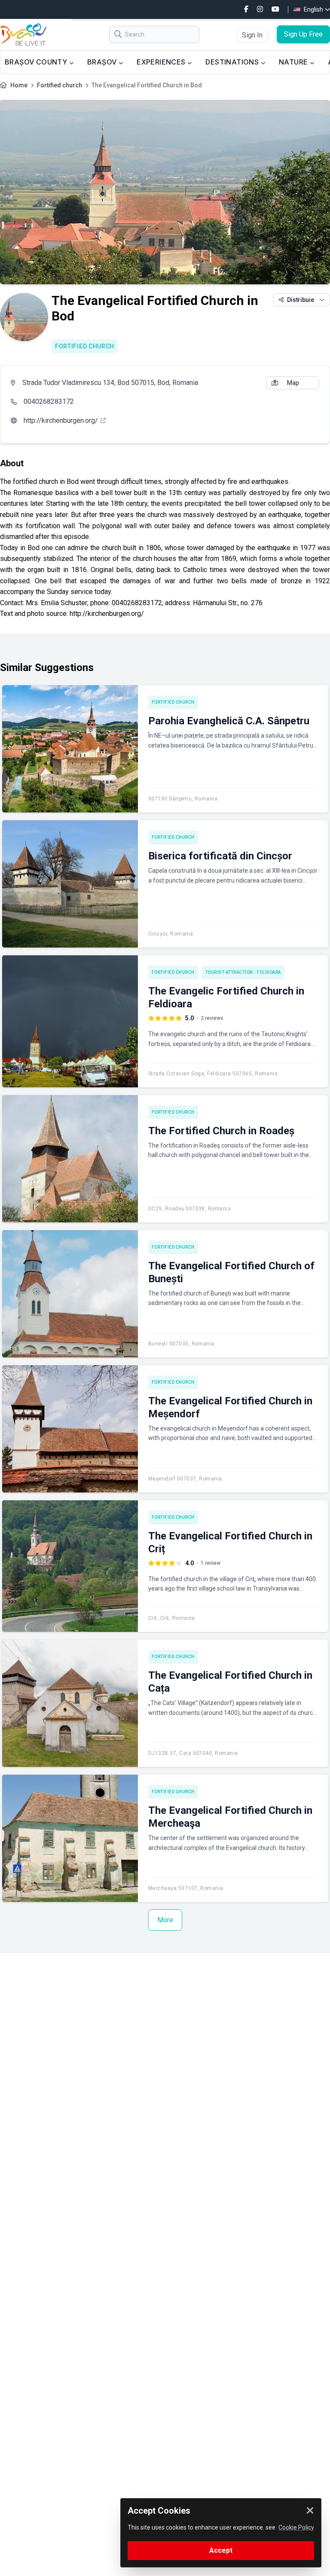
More (165, 1920)
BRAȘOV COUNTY (37, 62)
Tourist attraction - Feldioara (243, 972)
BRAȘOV (103, 62)
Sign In (252, 35)
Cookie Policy (296, 2527)
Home (19, 85)
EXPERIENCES (162, 62)
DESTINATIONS (233, 62)
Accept (221, 2550)
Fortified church (60, 85)
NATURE (294, 62)
